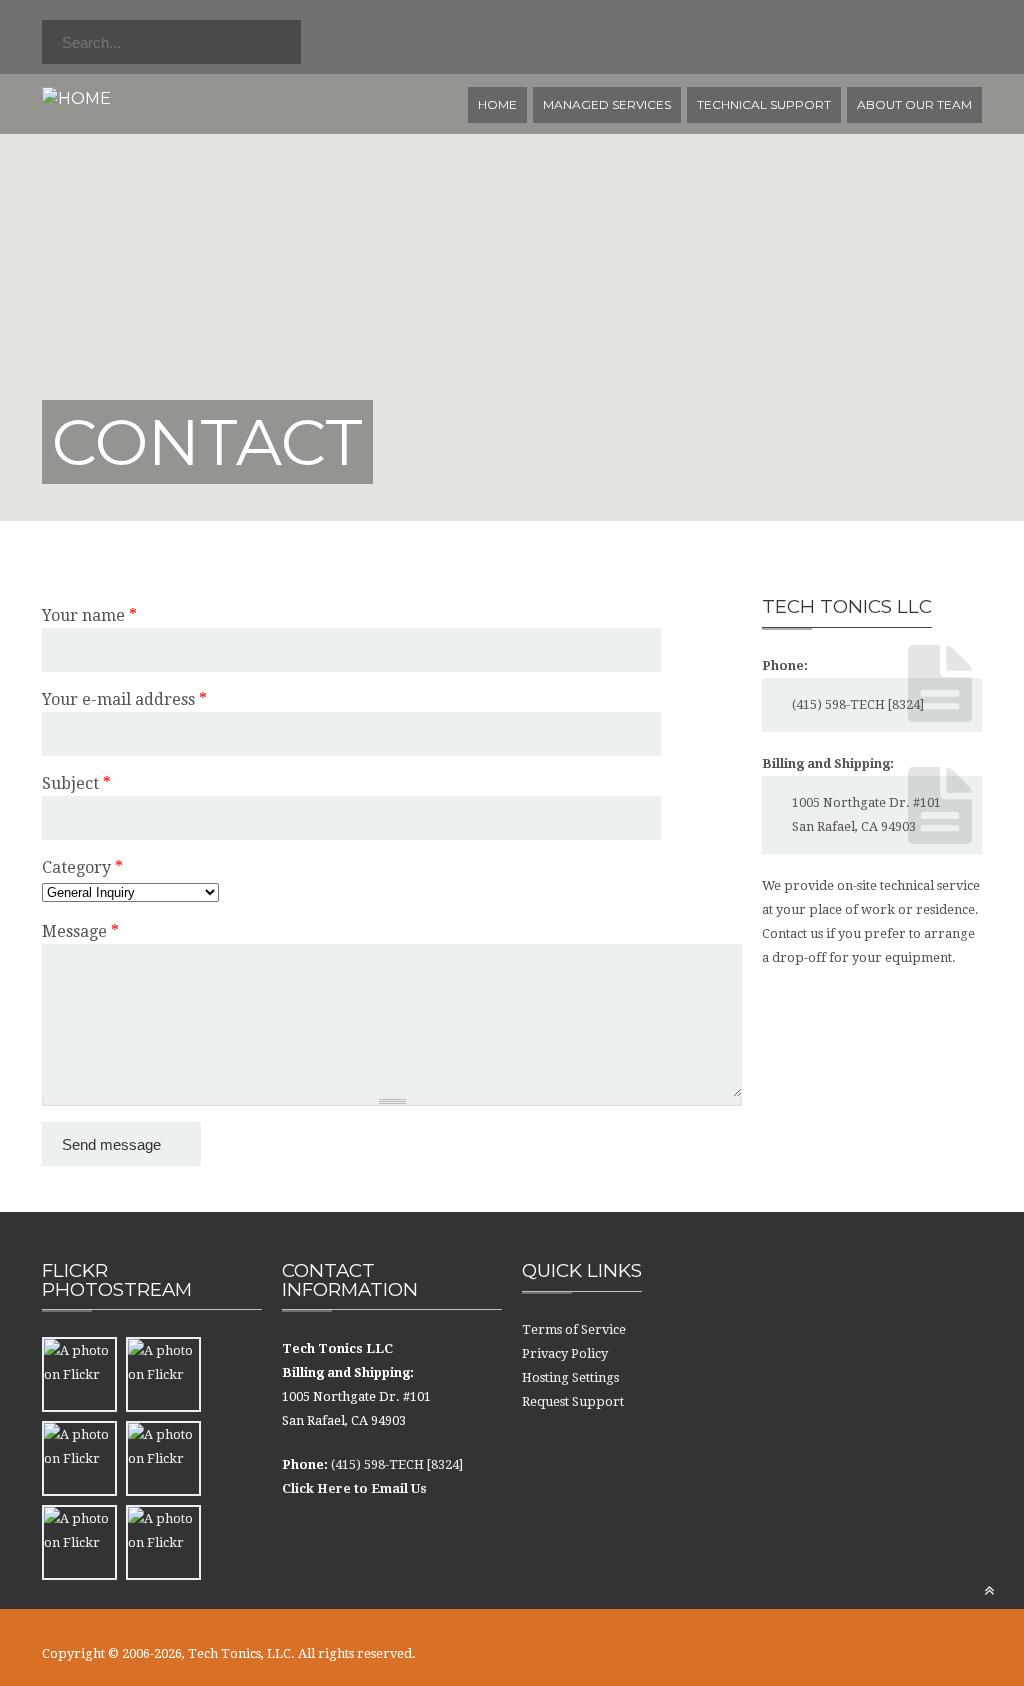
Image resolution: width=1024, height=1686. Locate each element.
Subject (76, 783)
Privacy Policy (565, 1353)
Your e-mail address (124, 699)
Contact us (792, 933)
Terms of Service (574, 1329)
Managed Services (607, 104)
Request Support (573, 1401)
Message (80, 931)
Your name (89, 615)
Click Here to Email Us (354, 1488)
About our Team (914, 104)
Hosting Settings (570, 1377)
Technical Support (764, 104)
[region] (512, 260)
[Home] (76, 98)
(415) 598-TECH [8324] (858, 704)
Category (82, 867)
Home (497, 104)
